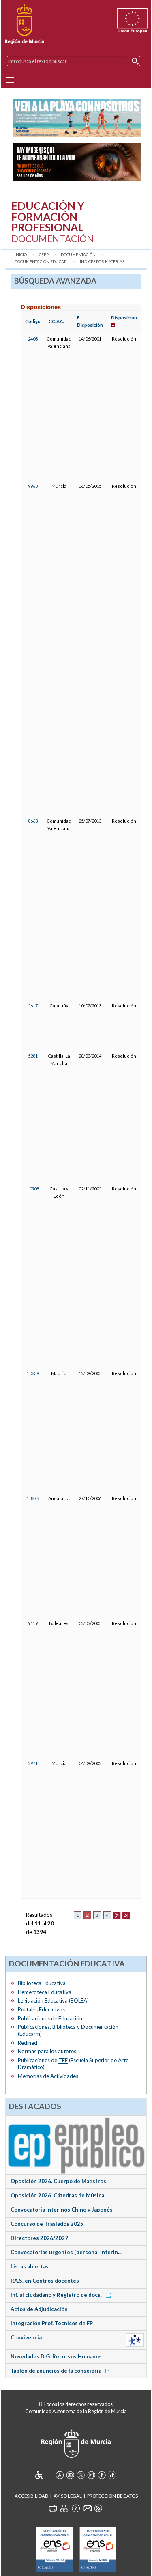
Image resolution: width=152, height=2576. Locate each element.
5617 (33, 1006)
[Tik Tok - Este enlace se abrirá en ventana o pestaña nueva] (112, 2475)
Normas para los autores (47, 2051)
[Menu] (10, 80)
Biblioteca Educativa (42, 1983)
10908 (33, 1189)
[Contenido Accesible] (45, 2475)
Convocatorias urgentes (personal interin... (66, 2252)
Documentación (78, 255)
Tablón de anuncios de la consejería (57, 2371)
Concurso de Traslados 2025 (47, 2224)
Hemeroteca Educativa (45, 1992)
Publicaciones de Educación (50, 2018)
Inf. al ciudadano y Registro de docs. (57, 2295)
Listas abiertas (30, 2266)
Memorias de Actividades (48, 2076)
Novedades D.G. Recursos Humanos (56, 2356)
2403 (33, 339)
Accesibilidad (31, 2496)
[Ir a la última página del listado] (126, 1915)
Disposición (124, 318)
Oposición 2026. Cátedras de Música (57, 2195)
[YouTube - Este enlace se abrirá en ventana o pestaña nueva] (70, 2475)
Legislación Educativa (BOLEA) (53, 2000)
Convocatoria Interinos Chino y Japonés (62, 2210)
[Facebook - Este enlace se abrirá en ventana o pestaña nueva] (102, 2475)
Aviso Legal (68, 2496)
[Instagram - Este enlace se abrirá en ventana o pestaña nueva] (91, 2475)
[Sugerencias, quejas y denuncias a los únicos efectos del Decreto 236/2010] (88, 2508)
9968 (33, 486)
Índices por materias (102, 262)
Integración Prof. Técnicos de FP (52, 2323)
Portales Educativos (41, 2009)
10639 (33, 1373)
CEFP (44, 255)
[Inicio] (25, 24)
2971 (33, 1763)
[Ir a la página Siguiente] (117, 1915)
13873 (33, 1498)
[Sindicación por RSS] (98, 2508)
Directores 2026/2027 (39, 2238)
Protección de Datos (112, 2496)
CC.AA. (56, 321)
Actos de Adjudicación (39, 2309)
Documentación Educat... (41, 262)
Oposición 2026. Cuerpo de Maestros (58, 2181)
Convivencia (26, 2337)
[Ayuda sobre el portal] (76, 2508)
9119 (33, 1623)
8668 (33, 821)
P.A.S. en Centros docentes (45, 2281)
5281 (33, 1056)
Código (33, 321)
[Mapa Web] (64, 2508)
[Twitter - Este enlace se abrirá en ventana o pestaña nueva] (81, 2475)
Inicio (21, 255)
